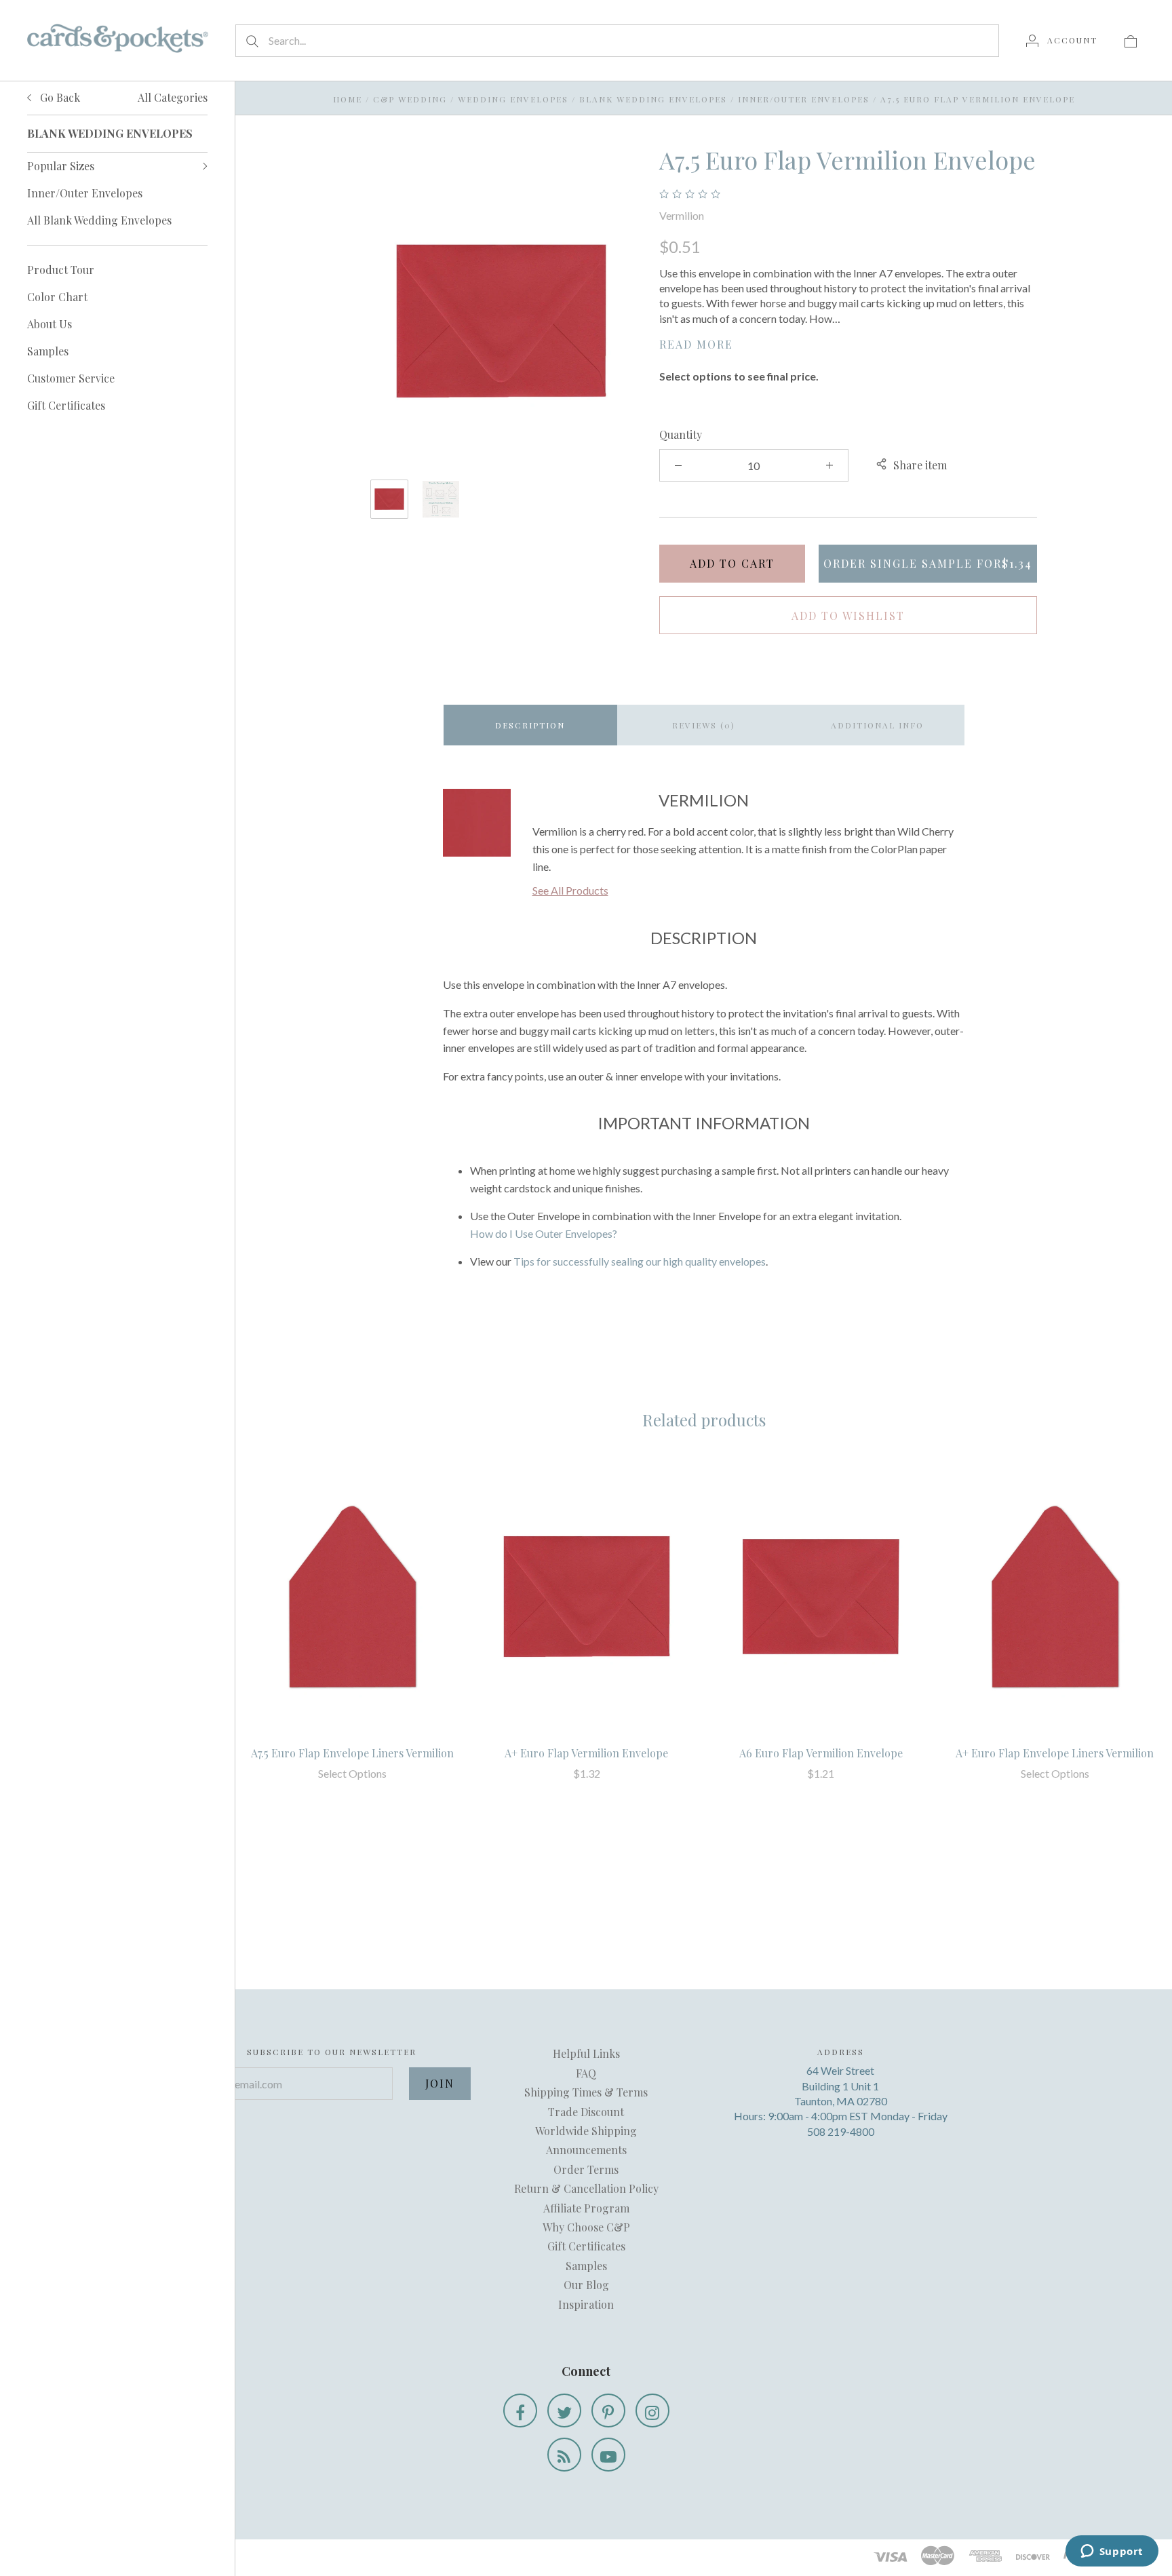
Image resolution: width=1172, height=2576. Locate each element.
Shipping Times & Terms (586, 2092)
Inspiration (586, 2304)
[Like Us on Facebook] (520, 2411)
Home (348, 99)
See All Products (570, 890)
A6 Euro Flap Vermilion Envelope (821, 1753)
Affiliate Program (586, 2208)
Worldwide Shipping (586, 2131)
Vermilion (682, 215)
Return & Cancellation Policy (586, 2188)
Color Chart (57, 297)
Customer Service (71, 378)
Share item (920, 465)
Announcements (586, 2150)
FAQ (586, 2073)
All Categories (173, 97)
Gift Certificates (66, 405)
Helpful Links (586, 2053)
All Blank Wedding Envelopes (99, 220)
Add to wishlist (848, 616)
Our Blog (586, 2285)
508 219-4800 (841, 2131)
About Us (50, 324)
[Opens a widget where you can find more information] (1112, 2552)
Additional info (877, 725)
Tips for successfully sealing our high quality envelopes (640, 1261)
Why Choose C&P (586, 2227)
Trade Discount (586, 2112)
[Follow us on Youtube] (608, 2455)
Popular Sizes (61, 166)
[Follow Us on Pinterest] (608, 2411)
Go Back (59, 97)
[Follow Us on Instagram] (652, 2411)
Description (530, 725)
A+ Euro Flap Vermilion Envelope (586, 1753)
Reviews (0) (704, 725)
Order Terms (586, 2169)
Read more (696, 344)
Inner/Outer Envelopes (85, 193)
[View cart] (1131, 40)
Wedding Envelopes (513, 99)
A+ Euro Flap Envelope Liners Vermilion (1055, 1753)
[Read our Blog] (564, 2455)
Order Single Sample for (928, 563)
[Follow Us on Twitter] (564, 2411)
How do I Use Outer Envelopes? (544, 1233)
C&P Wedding (410, 99)
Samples (48, 351)
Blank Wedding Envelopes (653, 99)
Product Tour (61, 270)
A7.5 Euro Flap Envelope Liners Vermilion (352, 1753)
